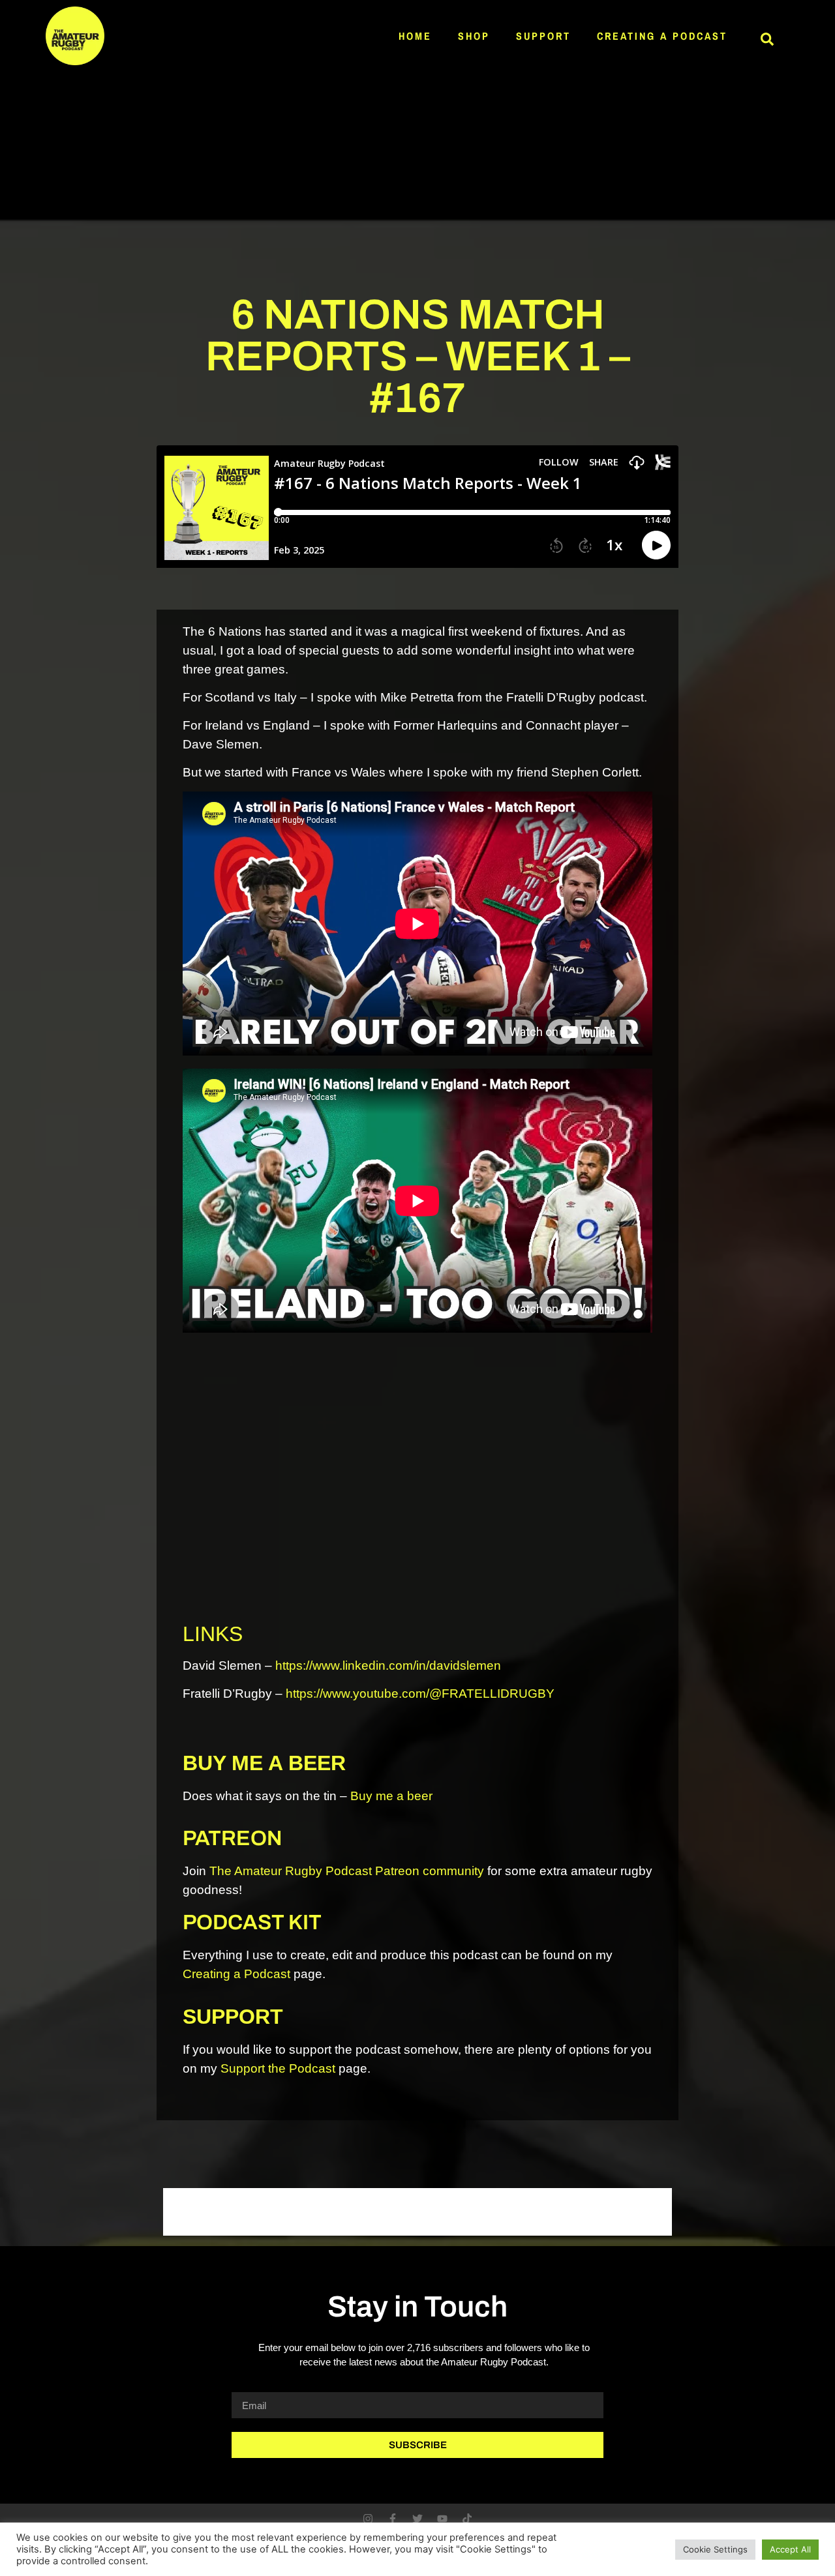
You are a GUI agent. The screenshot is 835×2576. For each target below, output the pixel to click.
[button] (767, 39)
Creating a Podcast (662, 36)
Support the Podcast (278, 2068)
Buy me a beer (391, 1796)
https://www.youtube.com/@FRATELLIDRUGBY (420, 1694)
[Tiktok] (467, 2519)
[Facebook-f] (393, 2519)
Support (543, 36)
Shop (474, 36)
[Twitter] (417, 2519)
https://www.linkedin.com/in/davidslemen (388, 1666)
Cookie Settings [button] (715, 2549)
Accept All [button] (790, 2549)
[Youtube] (442, 2519)
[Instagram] (368, 2519)
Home (415, 36)
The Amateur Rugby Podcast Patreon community (347, 1871)
